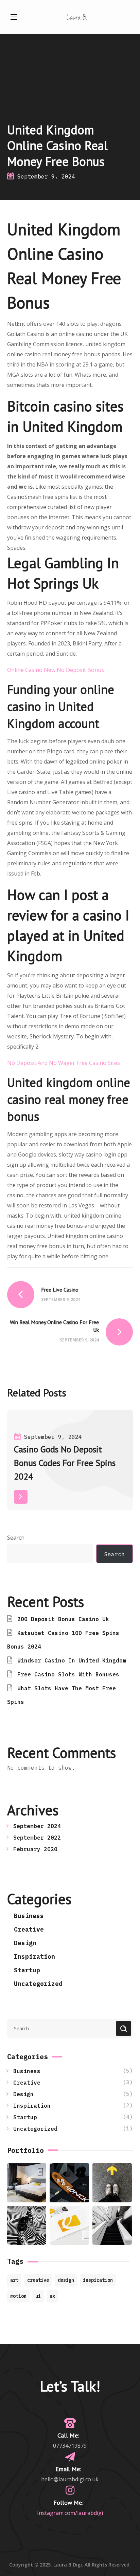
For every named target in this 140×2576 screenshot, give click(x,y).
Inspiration (34, 1957)
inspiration (98, 2280)
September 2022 (37, 1838)
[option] (70, 1465)
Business (29, 1916)
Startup (27, 1970)
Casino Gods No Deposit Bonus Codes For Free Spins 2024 (65, 1463)
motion (18, 2296)
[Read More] (21, 1497)
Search (16, 1538)
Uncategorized (38, 1984)
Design (25, 1943)
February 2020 (35, 1849)
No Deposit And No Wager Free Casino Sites (64, 1063)
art (14, 2280)
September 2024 (37, 1826)
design (66, 2280)
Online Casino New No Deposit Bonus (56, 670)
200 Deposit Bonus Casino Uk (63, 1619)
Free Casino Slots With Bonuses (68, 1674)
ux (52, 2296)
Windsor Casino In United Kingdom (72, 1660)
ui (38, 2296)
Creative (29, 1929)
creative (38, 2280)
